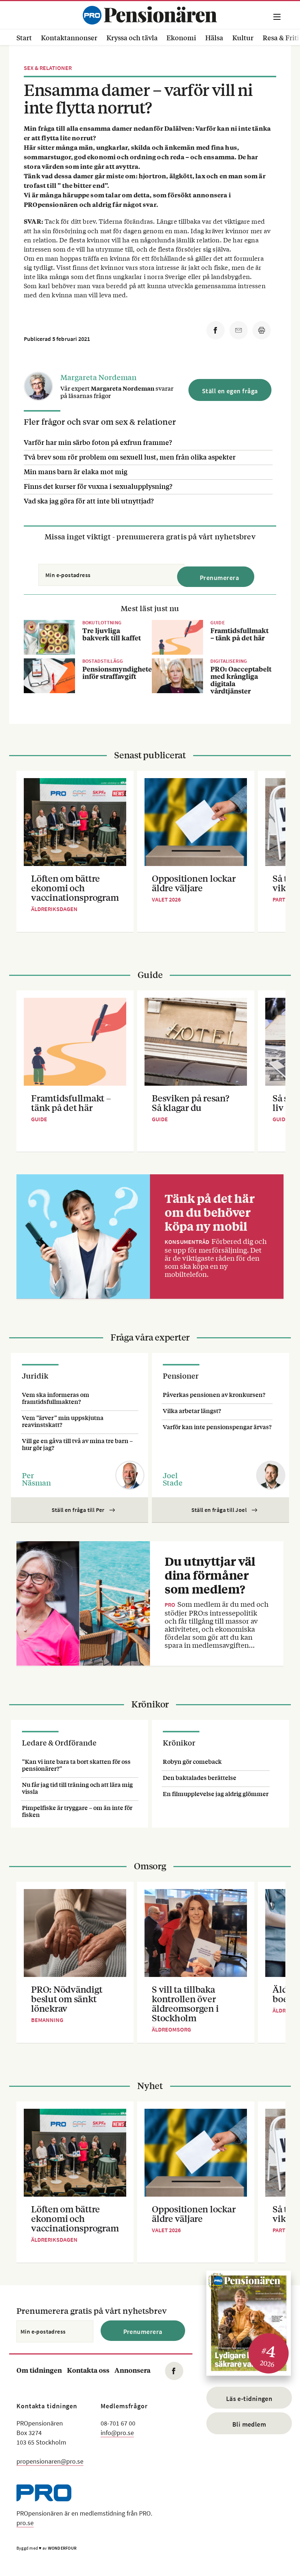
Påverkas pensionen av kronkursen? (214, 1395)
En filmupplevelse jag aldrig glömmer (216, 1794)
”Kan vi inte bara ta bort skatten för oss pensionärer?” (76, 1765)
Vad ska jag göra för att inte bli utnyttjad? (89, 501)
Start (24, 37)
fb (174, 2371)
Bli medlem (249, 2424)
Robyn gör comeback (192, 1761)
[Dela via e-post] (239, 330)
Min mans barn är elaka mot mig (76, 471)
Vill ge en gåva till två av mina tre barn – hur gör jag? (77, 1444)
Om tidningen (39, 2370)
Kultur (243, 37)
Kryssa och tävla (132, 37)
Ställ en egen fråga (230, 391)
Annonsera (132, 2370)
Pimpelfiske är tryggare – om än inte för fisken (77, 1811)
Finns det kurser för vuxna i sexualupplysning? (98, 486)
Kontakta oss (88, 2370)
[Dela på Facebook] (215, 330)
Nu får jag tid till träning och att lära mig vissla (77, 1788)
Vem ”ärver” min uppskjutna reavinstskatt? (63, 1421)
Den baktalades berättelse (200, 1778)
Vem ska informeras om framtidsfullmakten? (56, 1398)
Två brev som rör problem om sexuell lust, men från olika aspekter (130, 457)
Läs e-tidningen (249, 2399)
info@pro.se (117, 2433)
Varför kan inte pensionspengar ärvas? (217, 1427)
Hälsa (214, 37)
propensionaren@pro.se (50, 2461)
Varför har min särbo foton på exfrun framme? (98, 442)
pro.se (25, 2523)
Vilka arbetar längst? (192, 1411)
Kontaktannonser (69, 37)
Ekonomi (181, 37)
